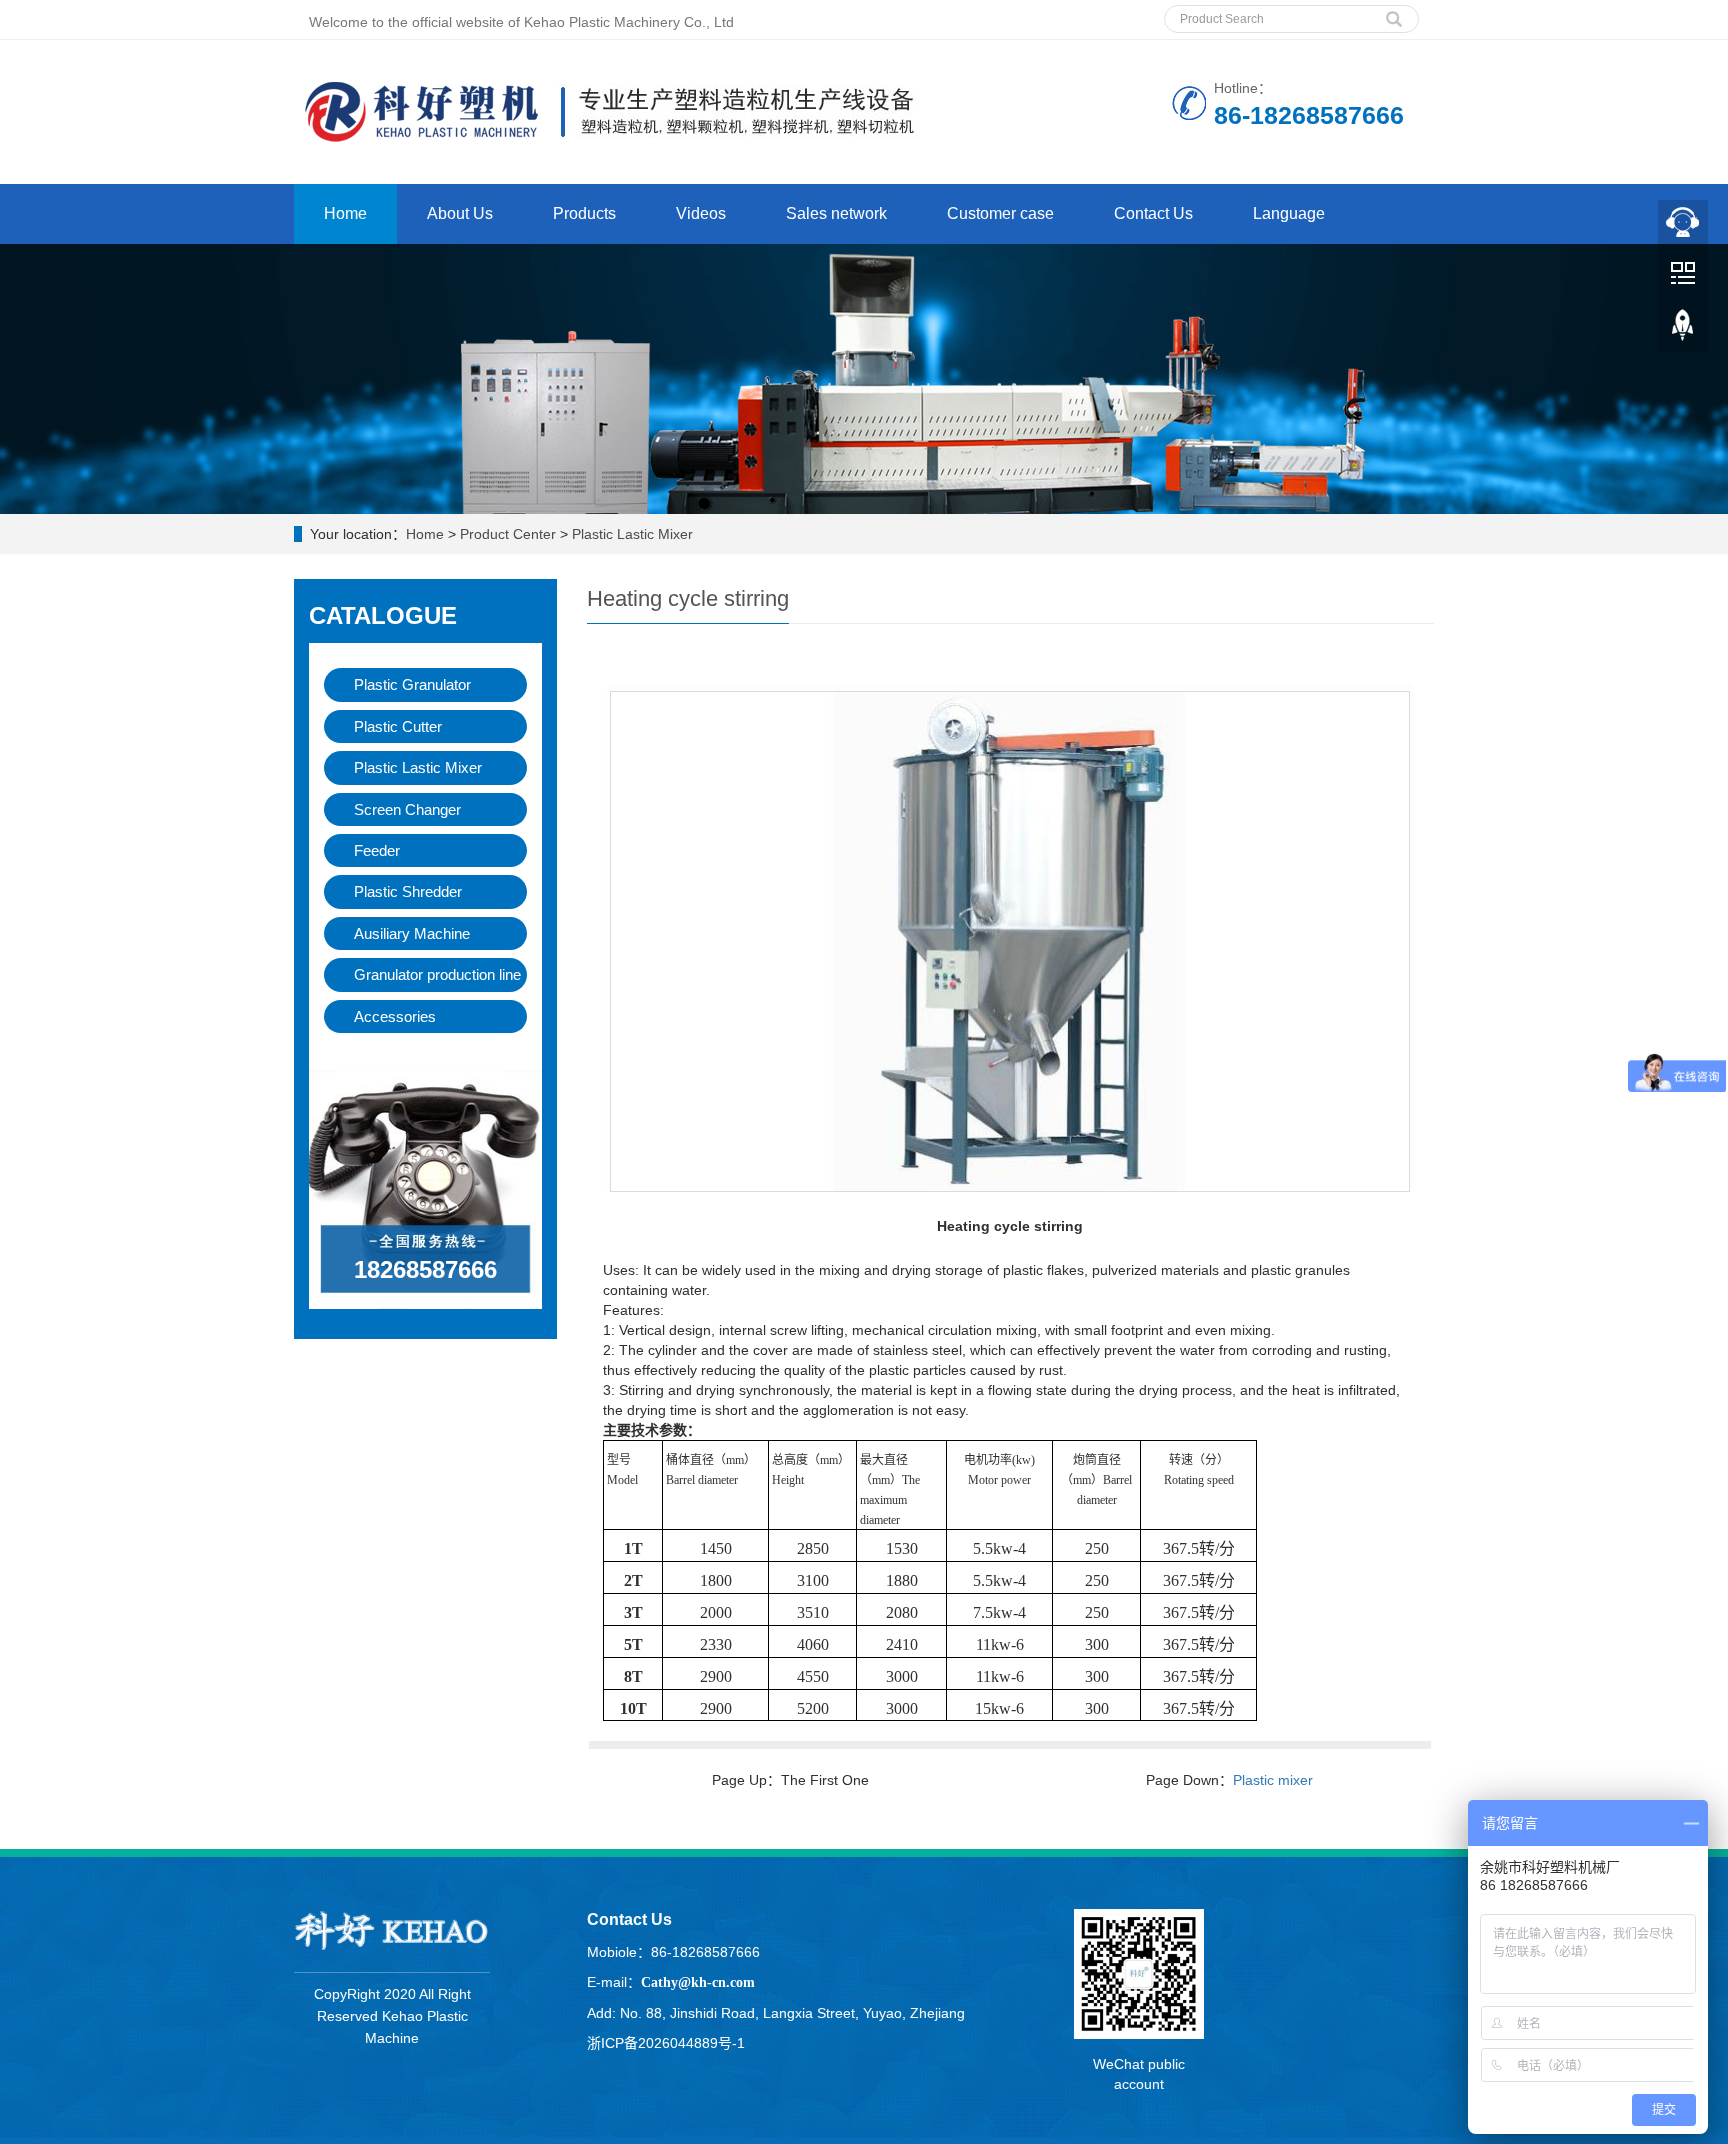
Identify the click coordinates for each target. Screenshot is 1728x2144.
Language (1289, 213)
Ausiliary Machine (412, 933)
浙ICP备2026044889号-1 (666, 2043)
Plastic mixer (1273, 1780)
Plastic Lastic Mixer (632, 534)
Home (345, 213)
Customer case (1000, 213)
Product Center (508, 534)
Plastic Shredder (408, 891)
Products (584, 213)
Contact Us (1153, 213)
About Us (460, 213)
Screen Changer (407, 809)
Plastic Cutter (398, 726)
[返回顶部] (1683, 331)
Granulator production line (437, 974)
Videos (701, 213)
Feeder (377, 850)
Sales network (836, 213)
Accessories (395, 1016)
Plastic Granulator (412, 684)
